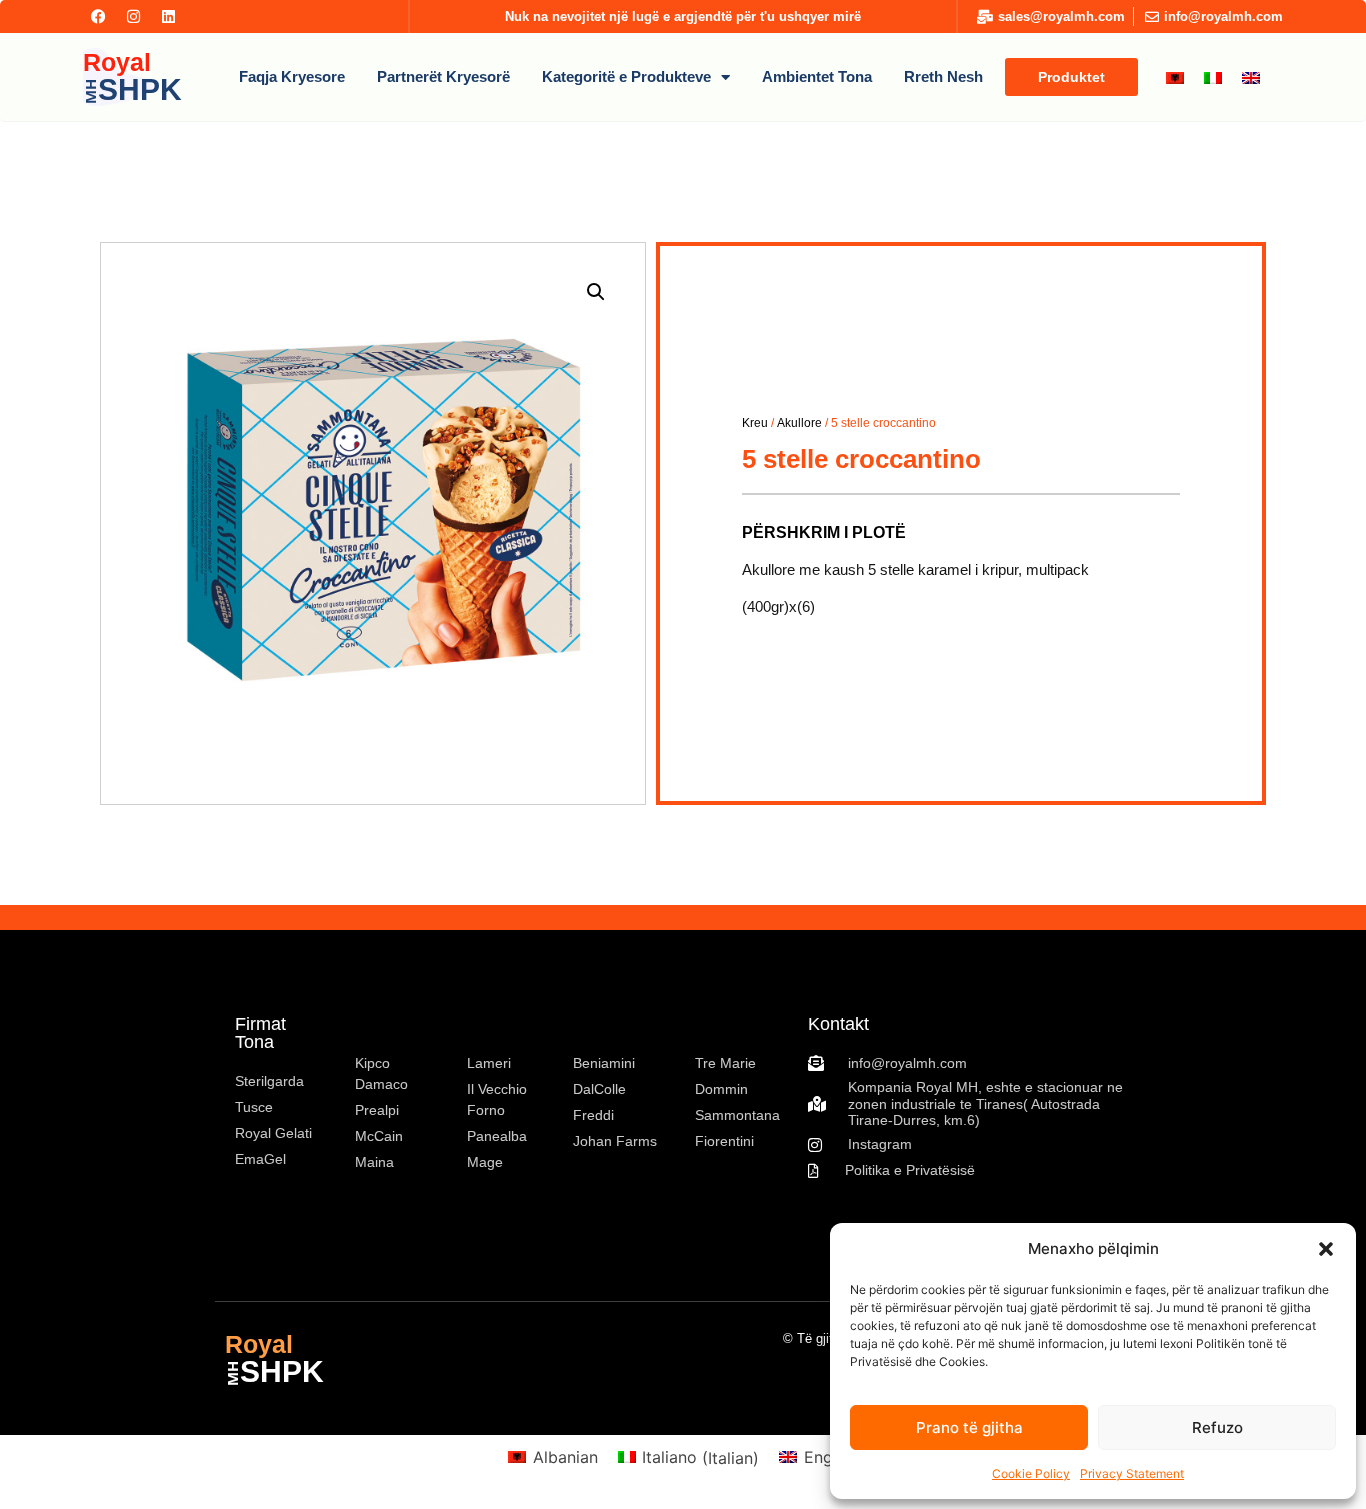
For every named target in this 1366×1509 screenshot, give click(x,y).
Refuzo (1217, 1427)
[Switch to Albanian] (1175, 77)
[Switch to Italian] (1213, 77)
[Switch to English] (1251, 77)
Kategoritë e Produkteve (626, 76)
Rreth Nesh (943, 76)
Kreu (755, 423)
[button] (1326, 1249)
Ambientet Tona (817, 76)
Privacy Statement (1132, 1473)
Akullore (799, 423)
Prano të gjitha (969, 1427)
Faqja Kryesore (292, 76)
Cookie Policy (1031, 1473)
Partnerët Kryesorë (443, 76)
